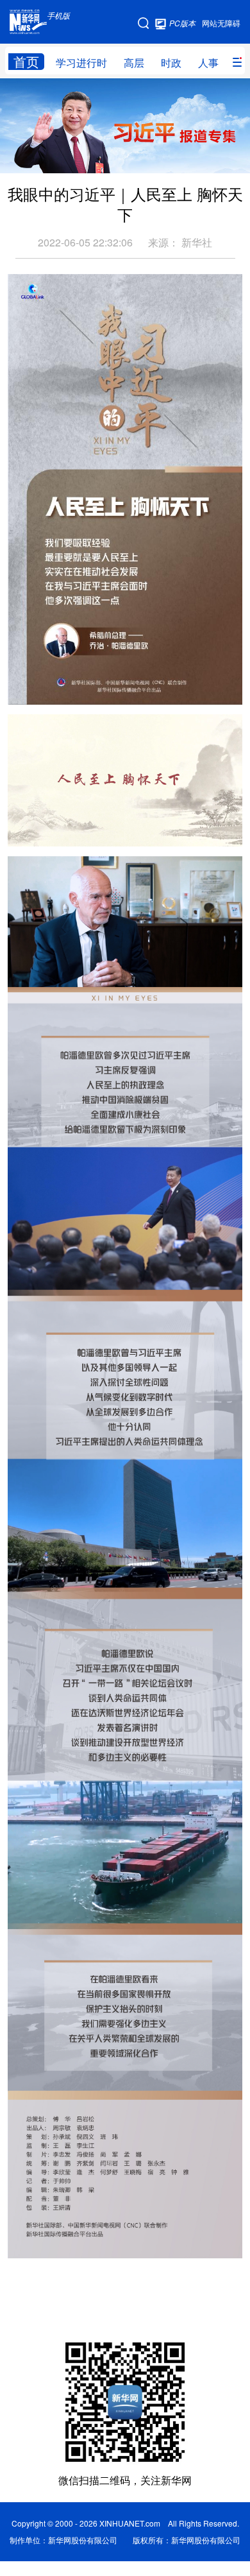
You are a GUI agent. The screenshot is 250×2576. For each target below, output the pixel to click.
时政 (171, 63)
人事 (208, 63)
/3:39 (63, 833)
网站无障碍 (221, 23)
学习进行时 (81, 63)
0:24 (44, 833)
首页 (26, 62)
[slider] (196, 832)
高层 (134, 63)
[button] (19, 832)
